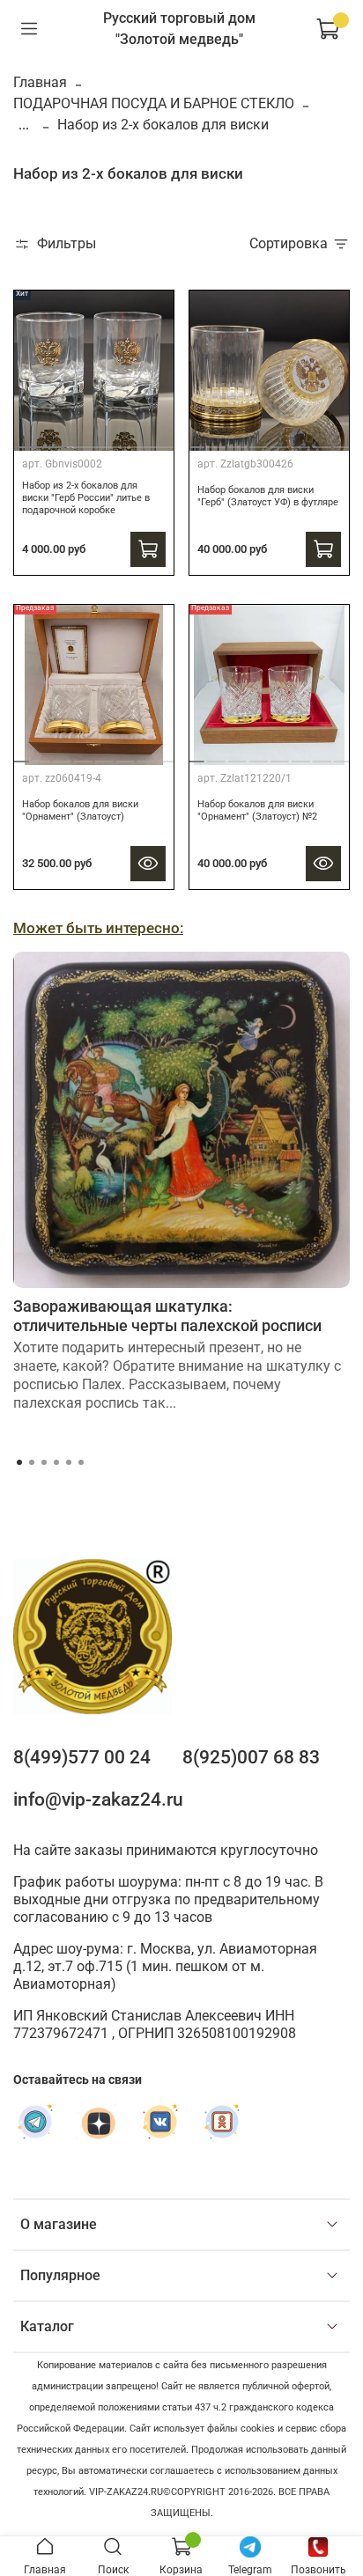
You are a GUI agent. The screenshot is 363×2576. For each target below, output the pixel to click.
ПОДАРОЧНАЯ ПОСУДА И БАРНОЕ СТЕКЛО (154, 103)
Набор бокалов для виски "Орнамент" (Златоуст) (80, 810)
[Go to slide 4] (259, 440)
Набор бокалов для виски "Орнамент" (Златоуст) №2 (257, 810)
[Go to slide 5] (280, 440)
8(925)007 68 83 (251, 1757)
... (24, 125)
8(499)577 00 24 (82, 1757)
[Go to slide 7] (322, 440)
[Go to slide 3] (150, 440)
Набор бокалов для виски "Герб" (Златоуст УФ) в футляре (268, 496)
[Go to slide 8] (343, 440)
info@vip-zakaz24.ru (98, 1800)
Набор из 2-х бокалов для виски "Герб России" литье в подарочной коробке (86, 498)
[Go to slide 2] (94, 440)
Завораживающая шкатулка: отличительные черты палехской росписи (167, 1316)
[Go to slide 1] (37, 441)
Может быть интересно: (98, 928)
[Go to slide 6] (301, 440)
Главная (40, 82)
